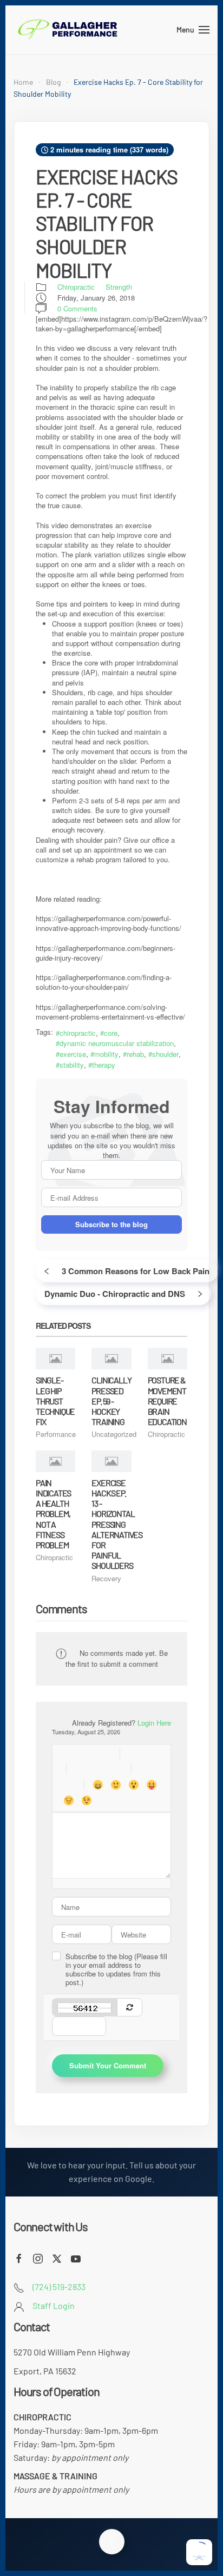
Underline (104, 1753)
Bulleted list (80, 1769)
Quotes (145, 1769)
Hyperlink (133, 1753)
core (111, 1033)
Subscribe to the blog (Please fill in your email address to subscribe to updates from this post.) (116, 1969)
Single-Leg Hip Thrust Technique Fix (55, 1401)
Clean (68, 1785)
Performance (56, 1434)
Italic (86, 1753)
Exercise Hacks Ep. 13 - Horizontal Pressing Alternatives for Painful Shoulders (117, 1524)
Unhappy (68, 1800)
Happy (98, 1785)
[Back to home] (68, 30)
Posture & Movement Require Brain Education (167, 1401)
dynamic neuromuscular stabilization (117, 1043)
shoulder (165, 1054)
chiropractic (78, 1033)
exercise (73, 1054)
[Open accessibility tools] (199, 2552)
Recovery (106, 1578)
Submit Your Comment (108, 2065)
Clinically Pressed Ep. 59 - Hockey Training (111, 1401)
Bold (68, 1753)
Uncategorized (114, 1434)
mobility (106, 1054)
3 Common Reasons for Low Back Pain (136, 1271)
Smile (116, 1785)
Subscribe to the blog (111, 1224)
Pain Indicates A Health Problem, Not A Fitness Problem (53, 1514)
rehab (135, 1054)
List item (116, 1769)
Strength (119, 287)
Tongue (151, 1785)
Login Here (154, 1723)
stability (72, 1065)
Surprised (133, 1785)
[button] (193, 30)
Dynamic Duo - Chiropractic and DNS (115, 1294)
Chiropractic (76, 287)
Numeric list (98, 1769)
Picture (151, 1753)
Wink (86, 1800)
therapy (104, 1065)
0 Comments (77, 309)
